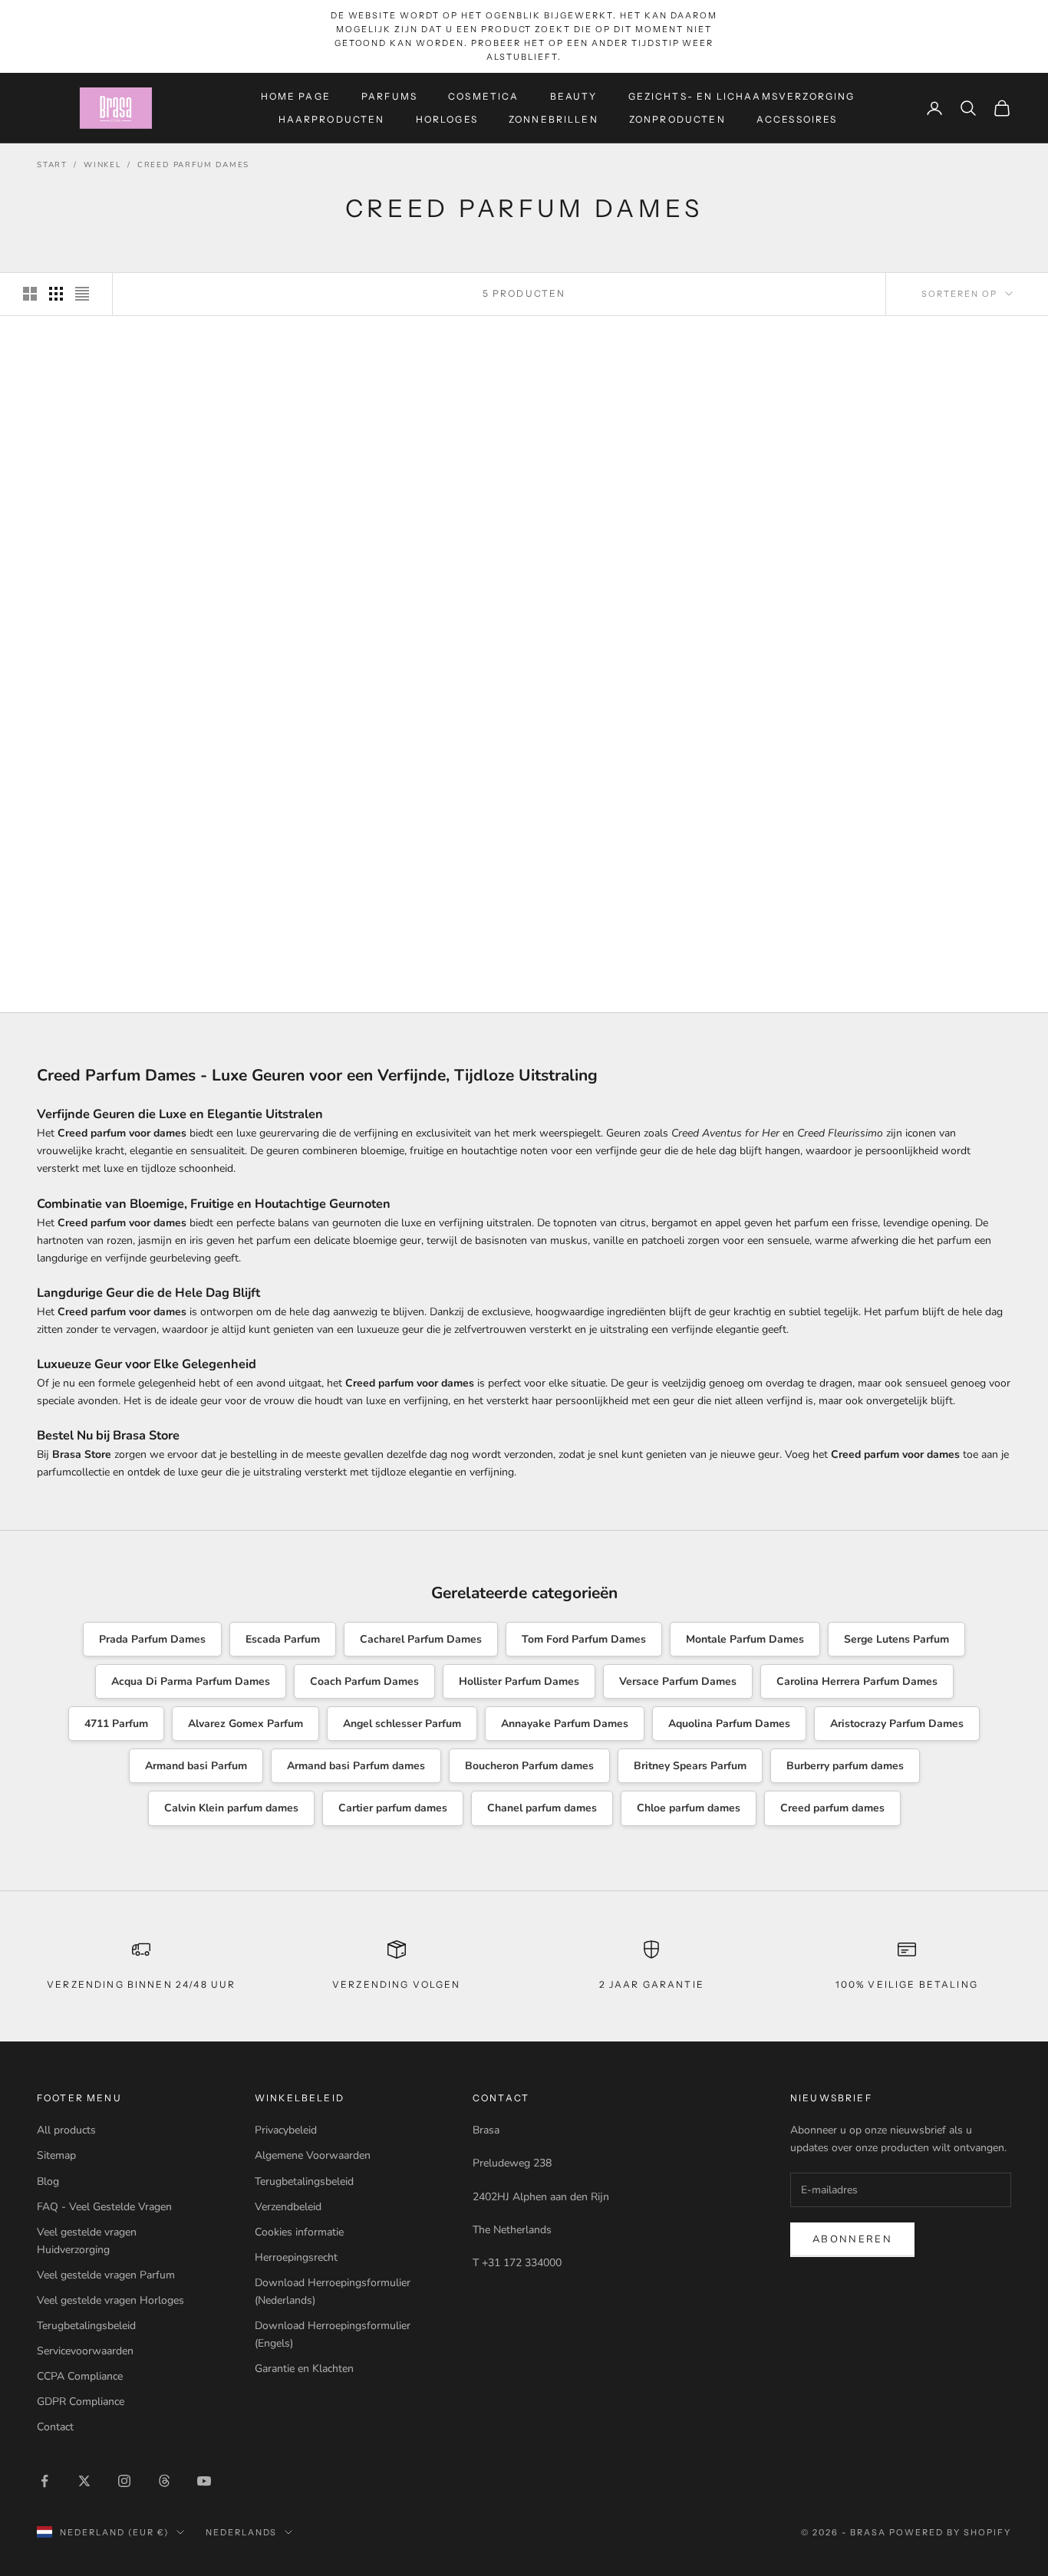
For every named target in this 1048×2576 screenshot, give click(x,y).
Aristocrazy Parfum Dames (897, 1724)
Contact (55, 2427)
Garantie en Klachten (304, 2369)
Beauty (574, 95)
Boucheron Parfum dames (529, 1766)
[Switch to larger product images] (30, 294)
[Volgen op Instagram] (124, 2481)
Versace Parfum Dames (678, 1681)
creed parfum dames (193, 165)
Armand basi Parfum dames (356, 1766)
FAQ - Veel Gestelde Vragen (104, 2207)
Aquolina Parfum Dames (729, 1724)
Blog (48, 2181)
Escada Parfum (283, 1639)
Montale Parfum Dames (745, 1639)
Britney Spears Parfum (690, 1766)
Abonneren (852, 2239)
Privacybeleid (286, 2130)
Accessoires (797, 119)
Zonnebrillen (554, 119)
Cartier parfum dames (393, 1808)
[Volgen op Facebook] (44, 2481)
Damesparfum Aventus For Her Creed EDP (650, 598)
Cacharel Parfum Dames (421, 1639)
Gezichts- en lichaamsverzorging (742, 95)
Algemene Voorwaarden (313, 2155)
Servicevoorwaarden (85, 2351)
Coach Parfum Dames (364, 1681)
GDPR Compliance (81, 2402)
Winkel (102, 165)
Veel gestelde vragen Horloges (110, 2300)
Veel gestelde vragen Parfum (106, 2275)
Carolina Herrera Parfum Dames (857, 1681)
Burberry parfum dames (845, 1766)
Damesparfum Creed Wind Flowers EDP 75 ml (903, 598)
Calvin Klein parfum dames (231, 1808)
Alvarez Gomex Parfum (246, 1724)
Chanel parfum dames (542, 1808)
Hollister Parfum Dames (519, 1681)
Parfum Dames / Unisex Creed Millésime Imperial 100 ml (145, 598)
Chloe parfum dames (689, 1808)
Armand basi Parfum (196, 1766)
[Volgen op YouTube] (204, 2481)
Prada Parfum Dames (152, 1639)
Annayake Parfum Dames (565, 1724)
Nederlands (242, 2532)
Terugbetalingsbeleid (86, 2326)
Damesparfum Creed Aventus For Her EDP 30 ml (145, 928)
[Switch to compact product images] (82, 294)
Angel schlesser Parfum (402, 1724)
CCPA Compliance (80, 2376)
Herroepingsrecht (296, 2257)
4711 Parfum (116, 1724)
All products (66, 2130)
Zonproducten (677, 119)
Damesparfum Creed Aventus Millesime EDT (397, 598)
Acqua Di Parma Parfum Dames (191, 1681)
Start (52, 165)
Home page (296, 95)
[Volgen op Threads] (164, 2481)
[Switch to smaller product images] (56, 294)
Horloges (447, 119)
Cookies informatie (299, 2232)
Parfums (389, 95)
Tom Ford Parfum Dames (584, 1639)
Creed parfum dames (832, 1808)
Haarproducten (332, 119)
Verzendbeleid (288, 2207)
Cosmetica (483, 95)
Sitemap (56, 2155)
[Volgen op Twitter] (84, 2481)
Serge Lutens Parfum (896, 1639)
